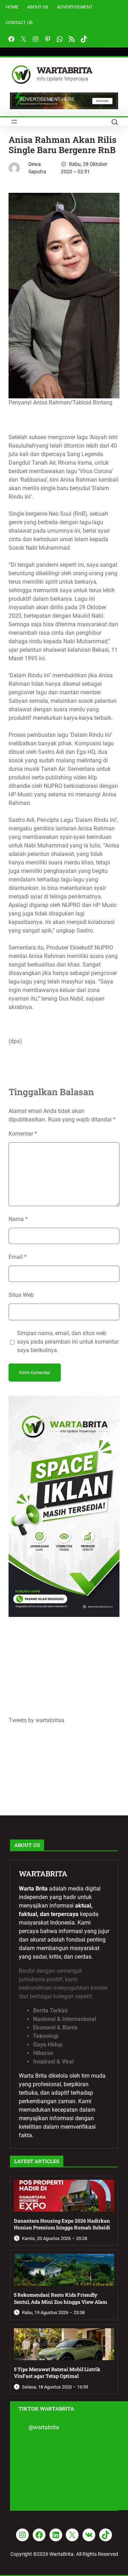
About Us (38, 7)
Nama (18, 1219)
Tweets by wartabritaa (36, 1720)
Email (18, 1257)
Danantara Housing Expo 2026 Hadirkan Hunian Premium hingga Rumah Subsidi (62, 2224)
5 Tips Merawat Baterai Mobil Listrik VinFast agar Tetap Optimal (57, 2373)
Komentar (23, 1134)
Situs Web (21, 1295)
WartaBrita (64, 70)
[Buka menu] (14, 122)
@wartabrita (44, 2427)
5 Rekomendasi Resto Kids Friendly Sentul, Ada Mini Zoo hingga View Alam (60, 2298)
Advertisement (75, 7)
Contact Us (19, 23)
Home (12, 7)
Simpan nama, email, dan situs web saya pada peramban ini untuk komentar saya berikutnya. (68, 1342)
